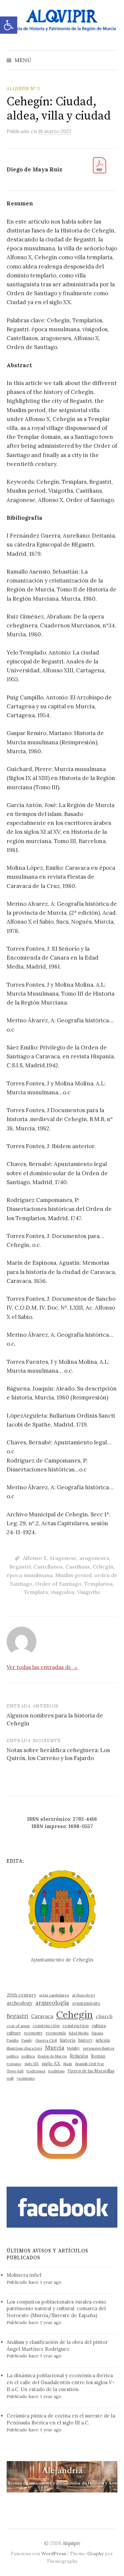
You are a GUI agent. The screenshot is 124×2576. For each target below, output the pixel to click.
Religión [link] (79, 2056)
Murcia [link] (55, 2048)
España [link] (97, 2033)
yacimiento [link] (26, 2078)
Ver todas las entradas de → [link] (42, 1667)
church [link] (104, 2016)
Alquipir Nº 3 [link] (23, 88)
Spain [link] (68, 2064)
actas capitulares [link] (54, 1995)
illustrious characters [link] (24, 2048)
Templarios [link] (98, 1584)
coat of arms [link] (18, 2026)
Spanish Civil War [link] (90, 2064)
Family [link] (27, 2040)
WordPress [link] (54, 2554)
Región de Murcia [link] (52, 2056)
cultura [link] (99, 2026)
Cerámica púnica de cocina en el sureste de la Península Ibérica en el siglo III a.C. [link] (61, 2419)
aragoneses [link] (94, 1558)
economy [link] (33, 2033)
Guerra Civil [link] (46, 2040)
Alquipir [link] (71, 2543)
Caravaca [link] (42, 2016)
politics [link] (13, 2056)
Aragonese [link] (63, 1558)
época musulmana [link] (30, 1575)
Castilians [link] (78, 1567)
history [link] (85, 2040)
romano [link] (14, 2064)
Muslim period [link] (73, 1575)
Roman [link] (98, 2056)
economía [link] (56, 2033)
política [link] (28, 2056)
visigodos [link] (62, 1592)
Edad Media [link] (79, 2033)
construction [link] (76, 2026)
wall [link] (10, 2078)
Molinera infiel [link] (24, 2275)
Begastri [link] (20, 1567)
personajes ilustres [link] (99, 2048)
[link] (9, 25)
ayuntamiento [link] (86, 2003)
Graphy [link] (95, 2554)
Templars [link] (36, 1592)
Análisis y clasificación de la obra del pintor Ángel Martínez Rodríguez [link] (57, 2346)
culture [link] (14, 2033)
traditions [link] (56, 2071)
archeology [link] (20, 2003)
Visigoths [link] (89, 1592)
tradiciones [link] (36, 2071)
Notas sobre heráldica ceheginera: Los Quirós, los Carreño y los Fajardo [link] (58, 1754)
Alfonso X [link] (35, 1558)
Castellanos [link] (48, 1567)
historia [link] (68, 2040)
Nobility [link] (74, 2048)
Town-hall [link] (15, 2071)
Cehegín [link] (103, 1567)
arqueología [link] (52, 2003)
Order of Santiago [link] (58, 1584)
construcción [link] (46, 2026)
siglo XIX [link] (32, 2064)
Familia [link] (13, 2040)
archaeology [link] (84, 1995)
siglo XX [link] (51, 2064)
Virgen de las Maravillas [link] (91, 2071)
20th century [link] (21, 1995)
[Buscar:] (112, 60)
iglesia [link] (103, 2040)
